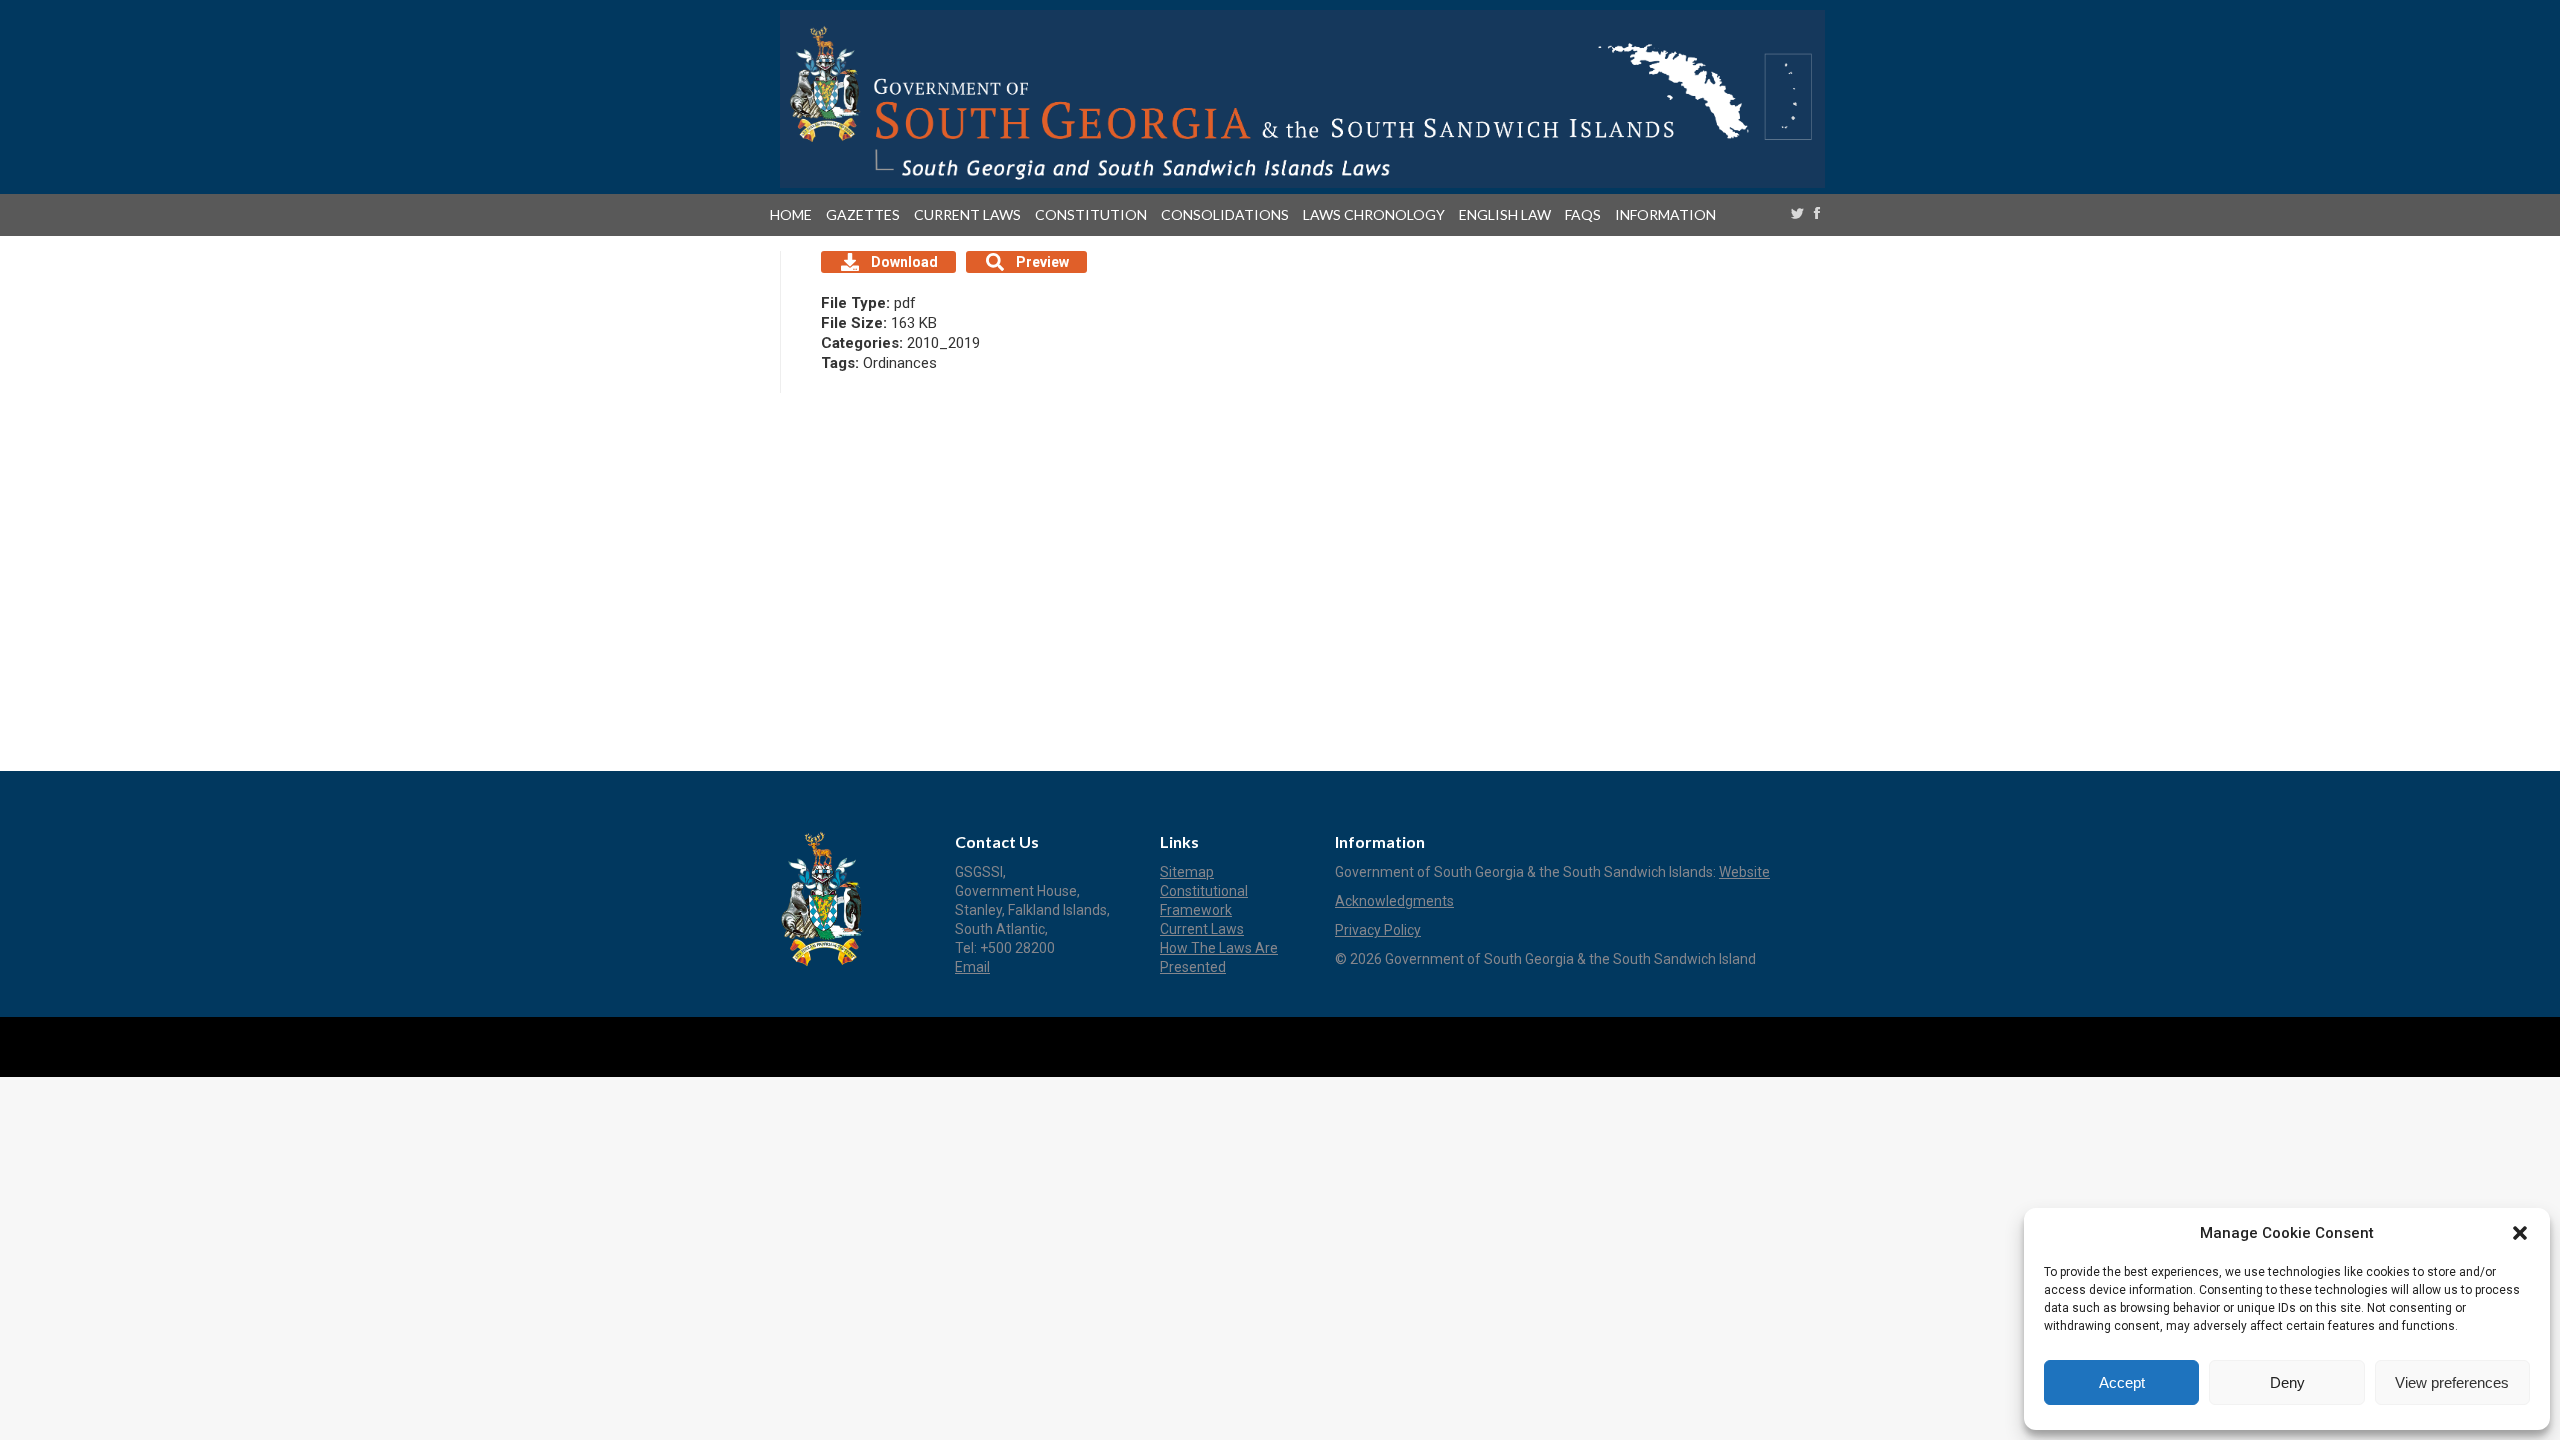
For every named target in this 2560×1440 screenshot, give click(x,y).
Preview (1042, 262)
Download (904, 262)
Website (1744, 872)
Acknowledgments (1394, 901)
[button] (2520, 1233)
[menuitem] (795, 215)
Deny (2287, 1382)
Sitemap (1187, 872)
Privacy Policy (1378, 930)
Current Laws (1202, 929)
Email (972, 967)
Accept (2122, 1382)
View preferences (2452, 1382)
